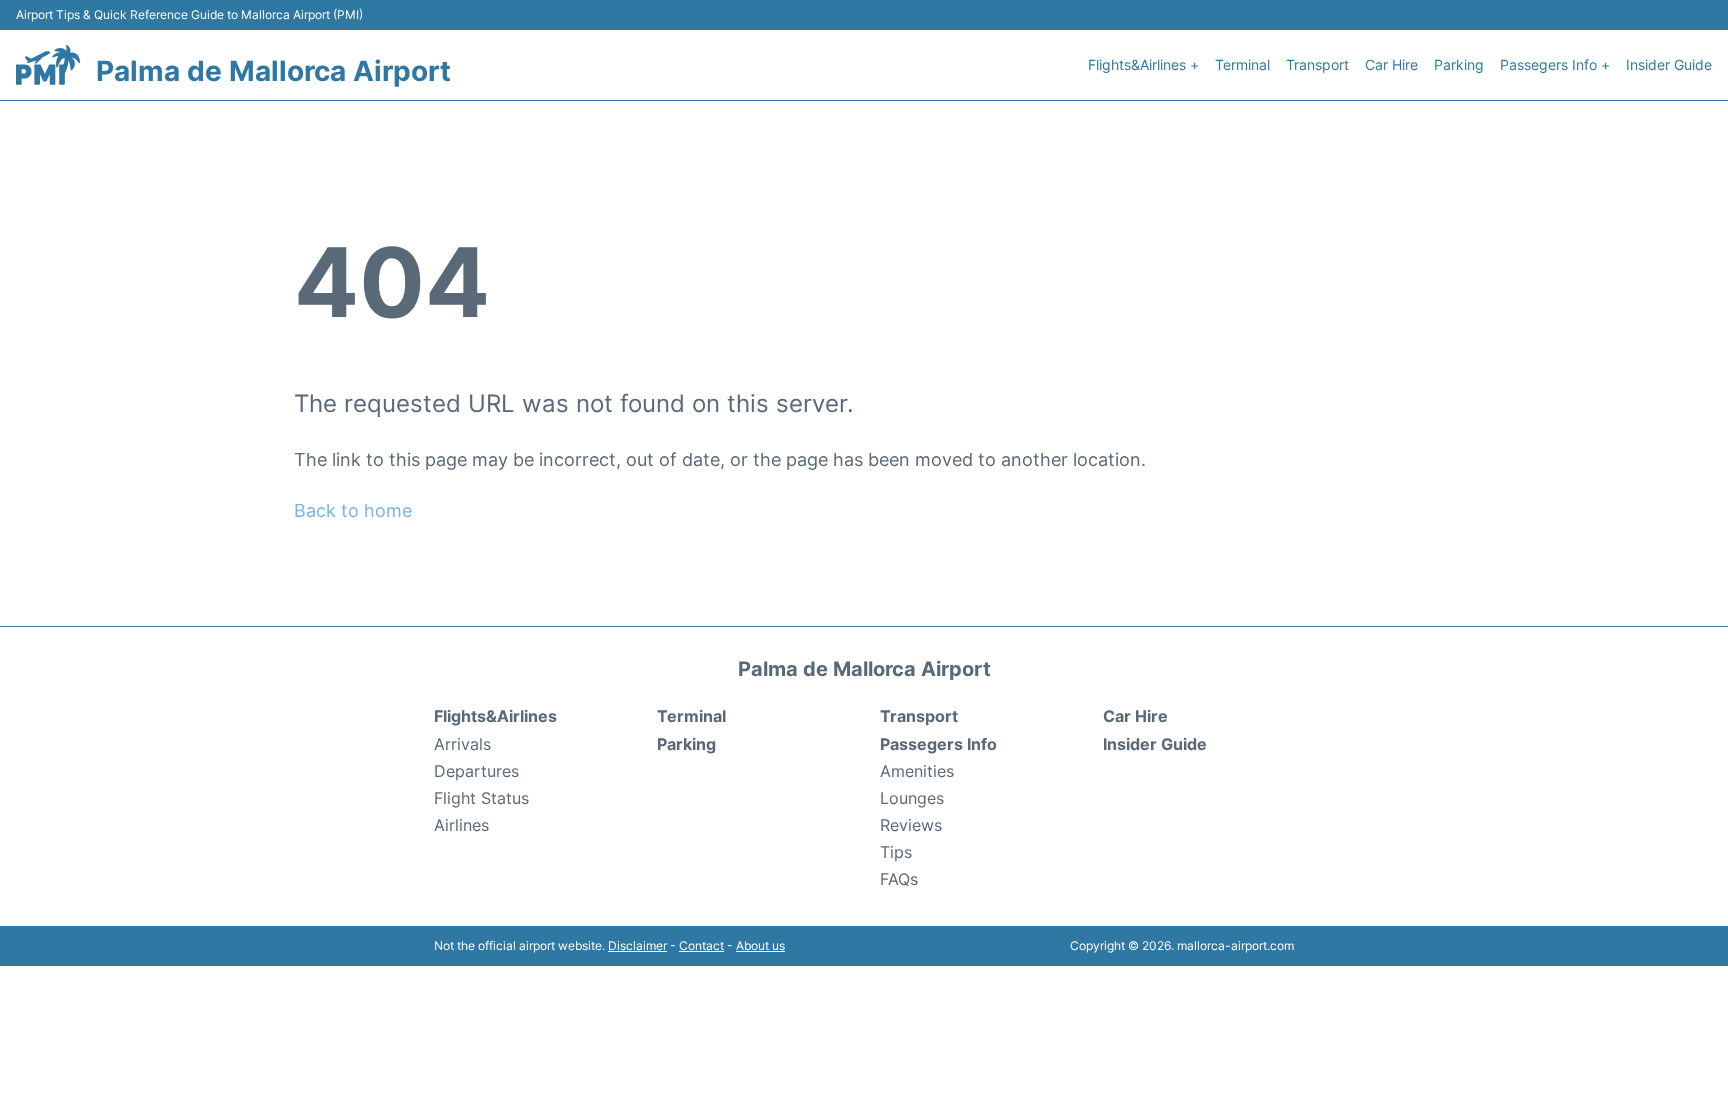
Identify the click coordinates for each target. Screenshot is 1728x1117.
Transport (1317, 64)
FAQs (899, 879)
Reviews (911, 825)
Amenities (917, 771)
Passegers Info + (1555, 64)
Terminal (1242, 64)
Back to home (353, 510)
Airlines (461, 825)
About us (760, 945)
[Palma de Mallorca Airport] (48, 65)
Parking (1459, 64)
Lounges (912, 798)
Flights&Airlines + (1143, 64)
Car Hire (1391, 64)
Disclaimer (637, 945)
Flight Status (481, 798)
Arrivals (462, 744)
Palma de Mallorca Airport (273, 71)
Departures (476, 771)
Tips (896, 852)
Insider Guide (1669, 64)
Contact (701, 945)
